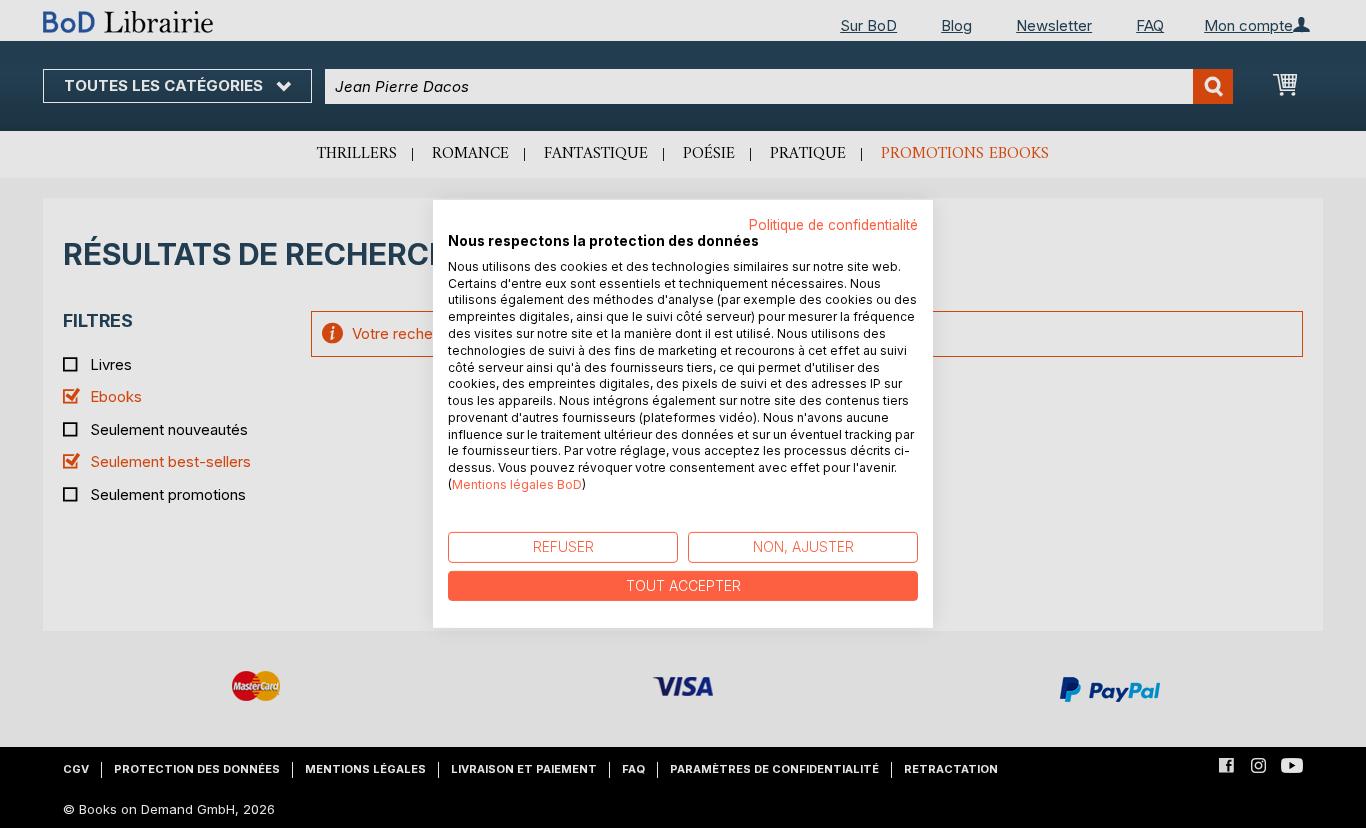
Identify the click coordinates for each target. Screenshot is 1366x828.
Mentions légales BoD (517, 484)
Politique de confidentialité (833, 225)
